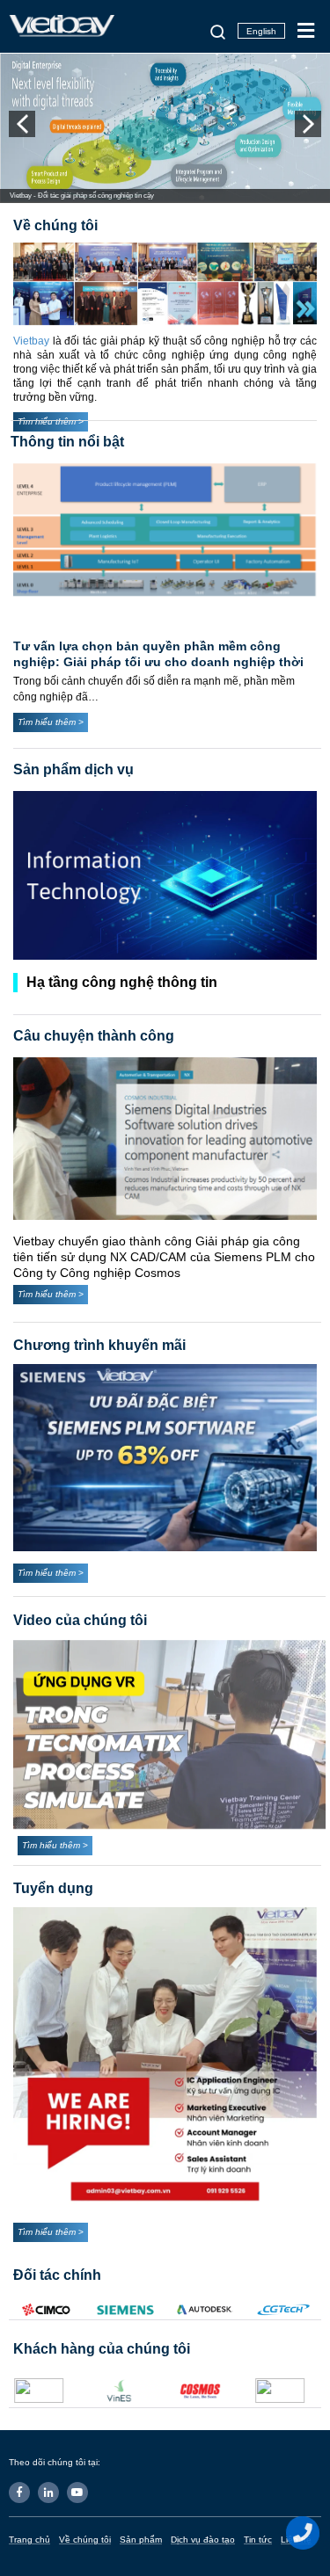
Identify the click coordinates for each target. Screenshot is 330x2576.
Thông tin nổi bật (67, 442)
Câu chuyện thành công (94, 1036)
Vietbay (33, 341)
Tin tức (258, 2540)
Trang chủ (29, 2540)
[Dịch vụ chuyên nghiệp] (165, 875)
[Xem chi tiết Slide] (165, 128)
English (261, 31)
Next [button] (308, 124)
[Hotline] (304, 2533)
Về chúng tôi (85, 2540)
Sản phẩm (141, 2540)
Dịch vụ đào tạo (203, 2540)
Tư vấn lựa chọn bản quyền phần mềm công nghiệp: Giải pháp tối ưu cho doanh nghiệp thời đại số (158, 662)
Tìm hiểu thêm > (51, 722)
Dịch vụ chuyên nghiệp (104, 982)
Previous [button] (22, 124)
